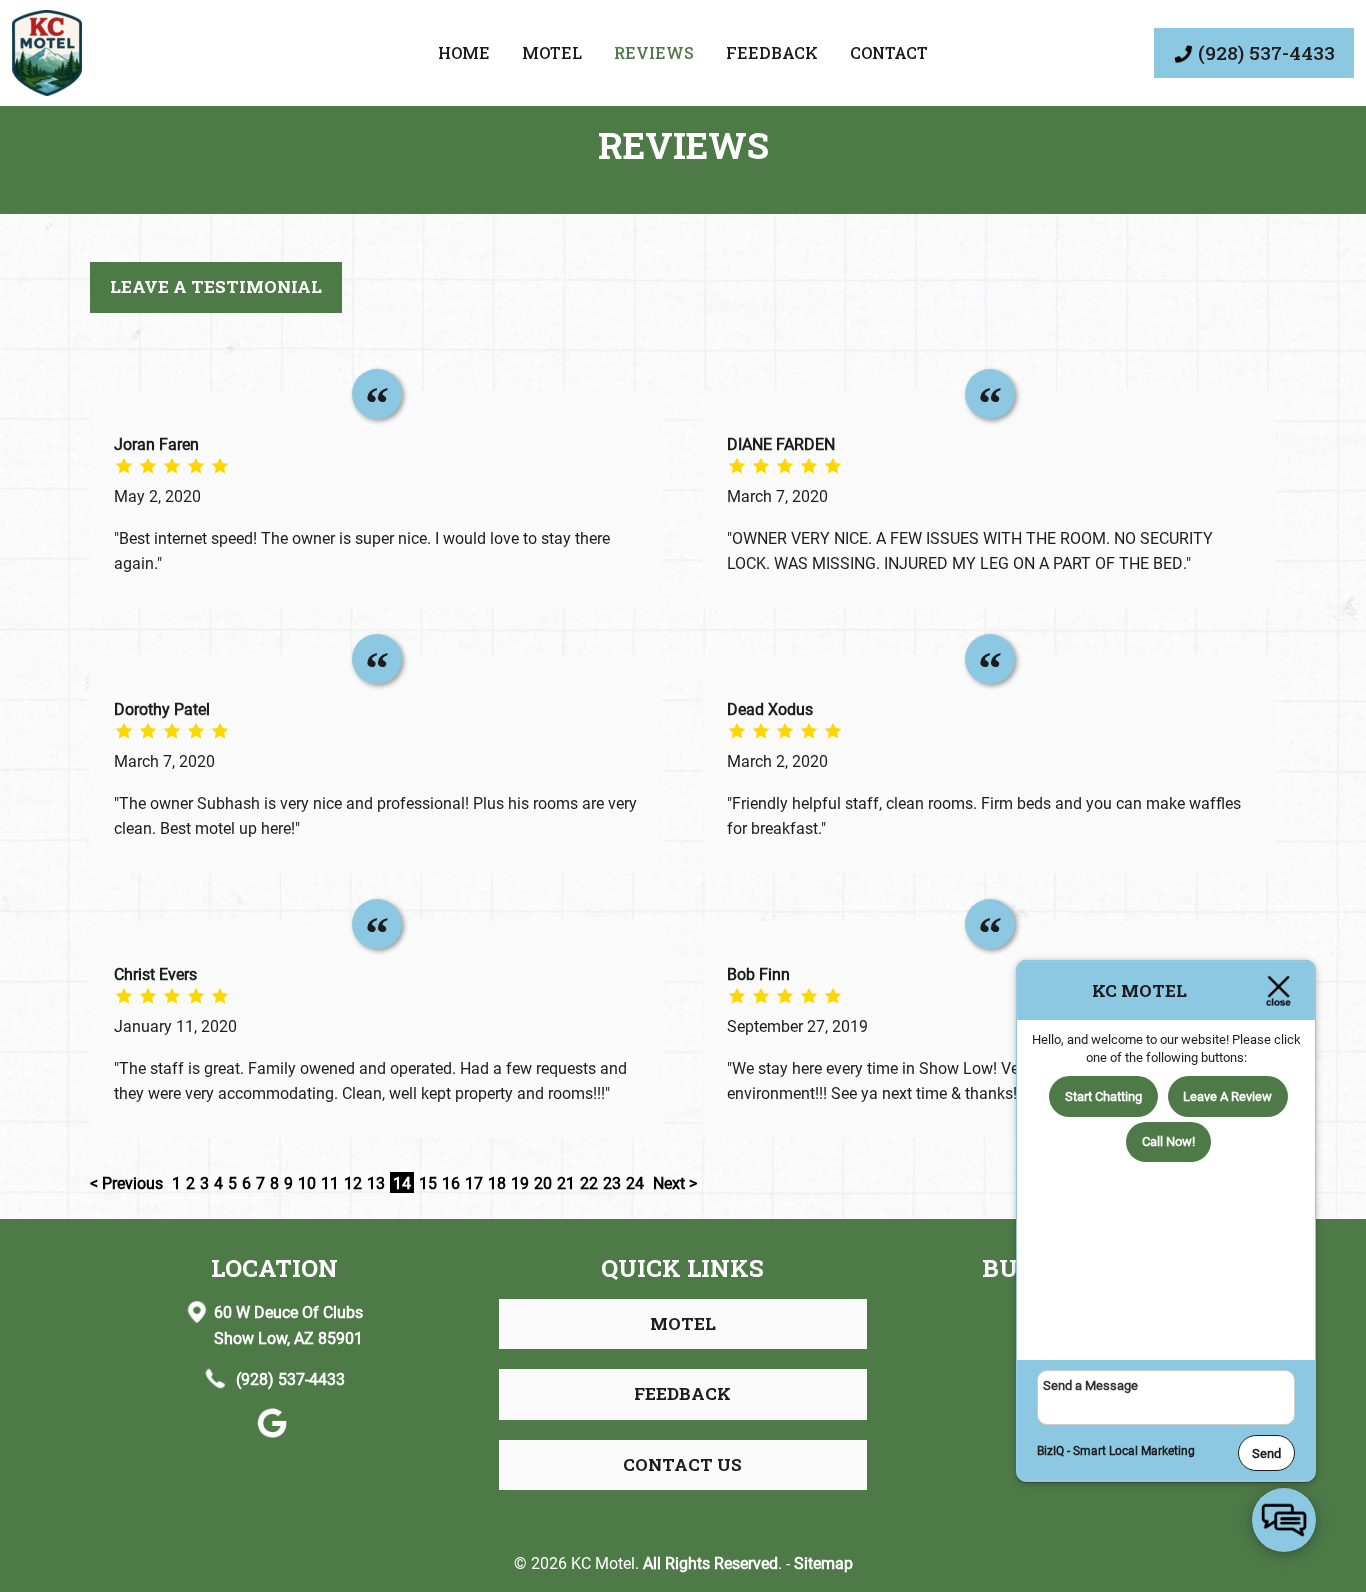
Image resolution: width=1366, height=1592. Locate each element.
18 (497, 1182)
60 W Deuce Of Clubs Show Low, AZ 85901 (288, 1324)
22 (589, 1182)
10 (307, 1182)
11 (330, 1182)
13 (376, 1182)
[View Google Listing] (274, 1431)
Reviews (654, 52)
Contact (889, 52)
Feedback (772, 52)
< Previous (128, 1182)
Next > (675, 1182)
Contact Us (682, 1464)
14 (402, 1182)
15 (428, 1182)
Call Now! (1168, 1141)
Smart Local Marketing (1134, 1450)
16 (451, 1182)
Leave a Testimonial (216, 286)
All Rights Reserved (710, 1562)
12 (353, 1182)
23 (612, 1182)
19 (520, 1182)
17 (474, 1182)
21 (566, 1182)
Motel (552, 52)
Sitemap (823, 1562)
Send (1266, 1453)
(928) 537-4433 (288, 1378)
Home (464, 52)
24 (635, 1182)
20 (543, 1182)
